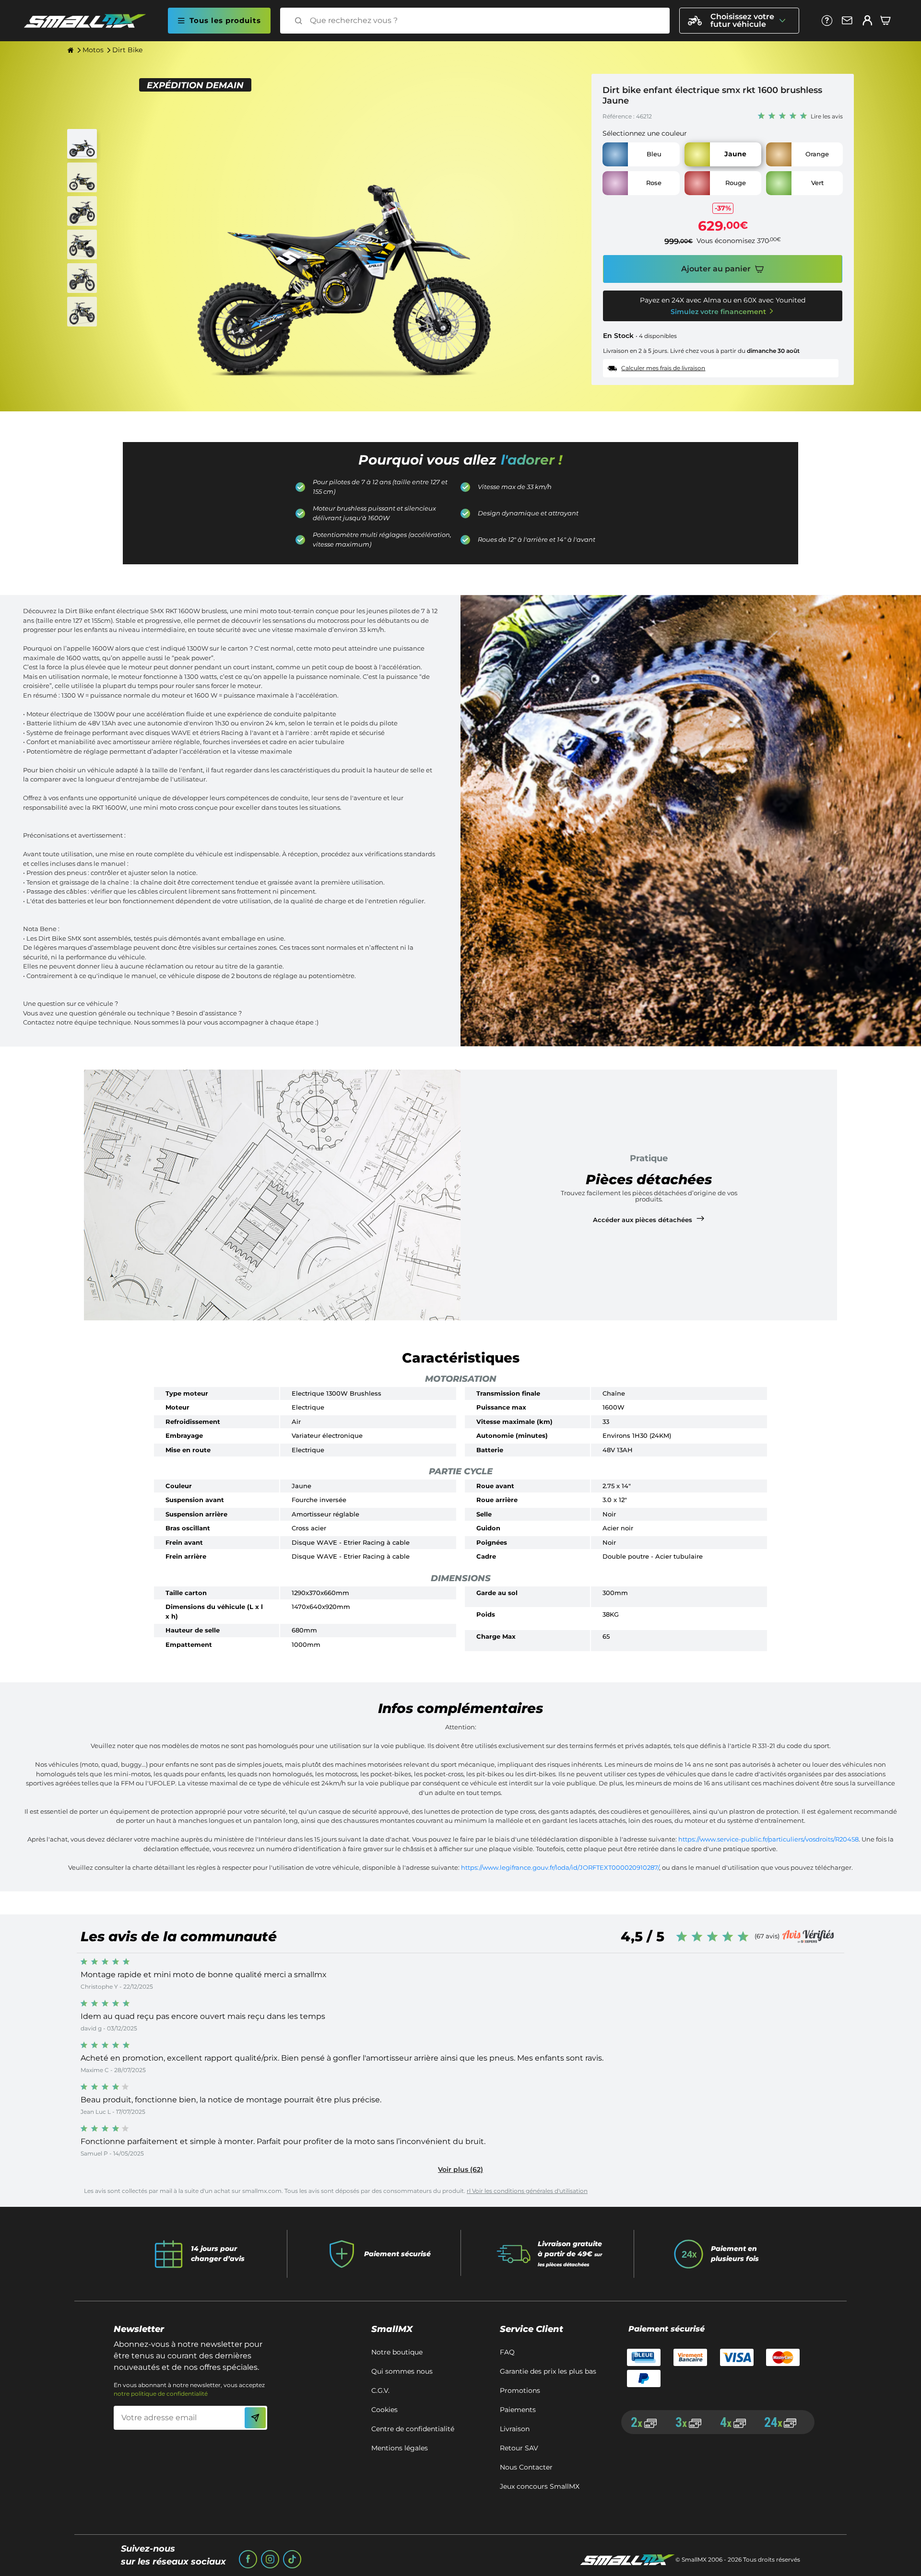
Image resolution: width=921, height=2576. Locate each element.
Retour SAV (519, 2448)
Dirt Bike (127, 50)
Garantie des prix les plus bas (548, 2371)
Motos (93, 50)
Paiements (518, 2410)
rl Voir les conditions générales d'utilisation (527, 2191)
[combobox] (484, 21)
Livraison (515, 2429)
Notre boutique (397, 2352)
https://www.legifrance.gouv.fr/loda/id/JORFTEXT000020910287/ (559, 1867)
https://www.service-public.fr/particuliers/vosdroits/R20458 (768, 1839)
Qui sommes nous (402, 2371)
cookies (384, 2410)
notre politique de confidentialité (161, 2394)
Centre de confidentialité (413, 2429)
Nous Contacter (526, 2467)
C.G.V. (380, 2390)
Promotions (520, 2390)
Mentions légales (400, 2448)
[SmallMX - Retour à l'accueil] (91, 21)
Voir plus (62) (460, 2169)
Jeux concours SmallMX (540, 2486)
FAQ (507, 2352)
